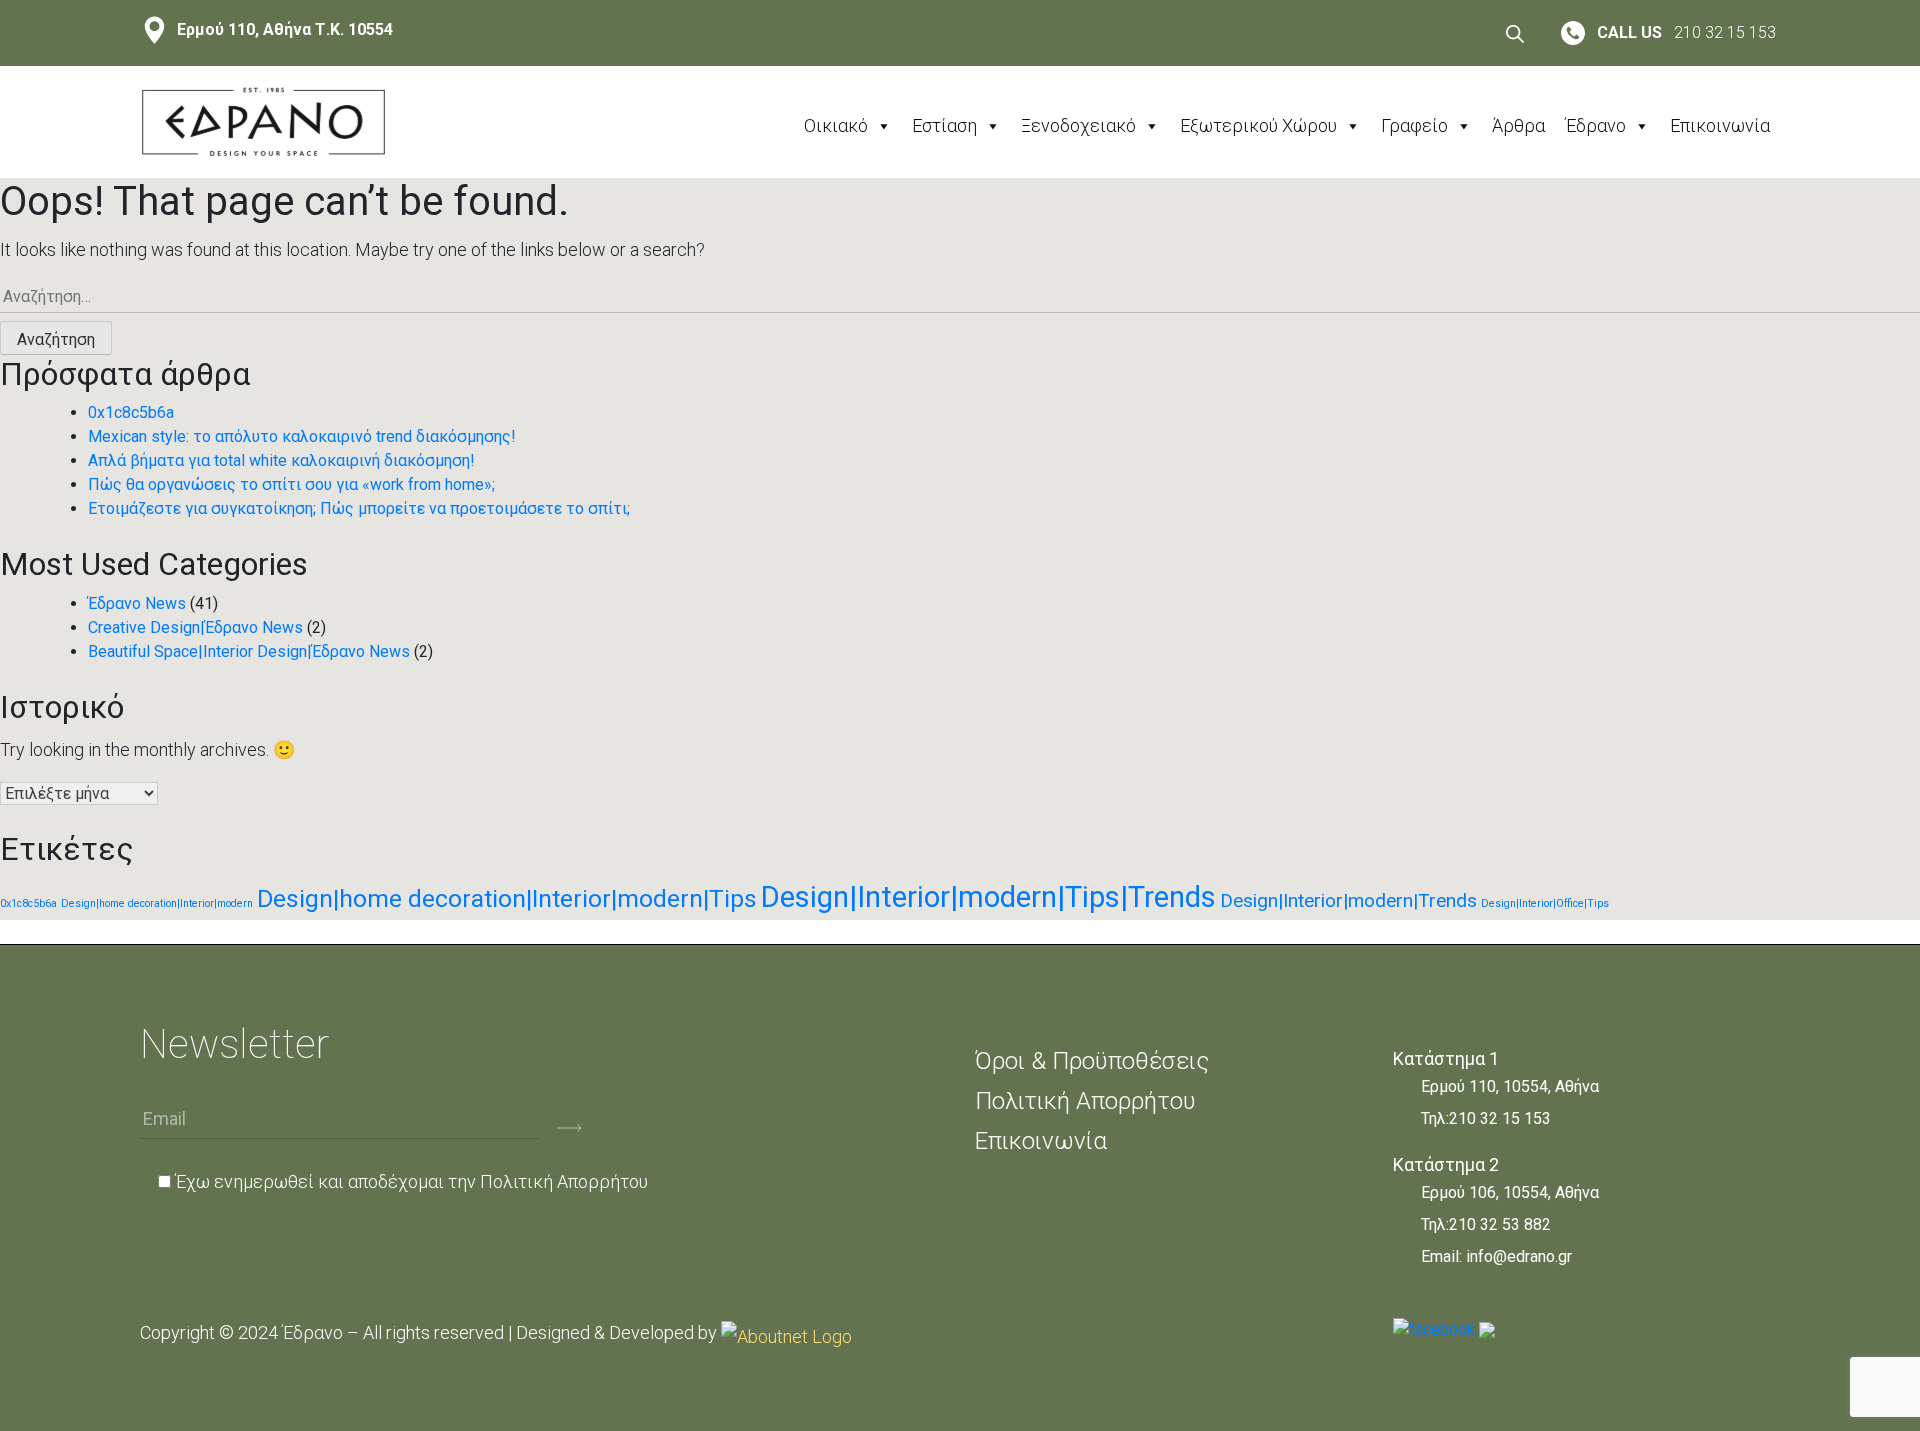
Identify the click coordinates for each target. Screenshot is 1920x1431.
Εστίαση (944, 125)
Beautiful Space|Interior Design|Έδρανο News (249, 651)
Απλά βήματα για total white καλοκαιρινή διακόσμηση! (281, 460)
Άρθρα (1518, 125)
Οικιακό (836, 125)
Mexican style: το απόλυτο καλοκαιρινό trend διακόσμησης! (302, 436)
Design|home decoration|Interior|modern (157, 903)
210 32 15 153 (1500, 1118)
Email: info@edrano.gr (1496, 1256)
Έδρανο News (137, 603)
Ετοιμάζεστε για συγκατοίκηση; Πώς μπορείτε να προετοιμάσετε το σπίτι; (359, 508)
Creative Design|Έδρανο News (195, 627)
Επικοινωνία (1720, 125)
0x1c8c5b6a (131, 412)
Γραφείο (1414, 125)
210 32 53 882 (1500, 1224)
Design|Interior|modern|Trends (1348, 900)
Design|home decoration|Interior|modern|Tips (507, 898)
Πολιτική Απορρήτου (564, 1181)
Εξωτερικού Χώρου (1258, 125)
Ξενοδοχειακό (1078, 125)
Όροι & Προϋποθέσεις (1092, 1061)
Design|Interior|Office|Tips (1545, 903)
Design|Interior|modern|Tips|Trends (988, 897)
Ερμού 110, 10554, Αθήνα (1510, 1086)
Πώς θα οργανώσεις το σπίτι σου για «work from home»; (291, 484)
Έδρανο (1595, 125)
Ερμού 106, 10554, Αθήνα (1510, 1192)
